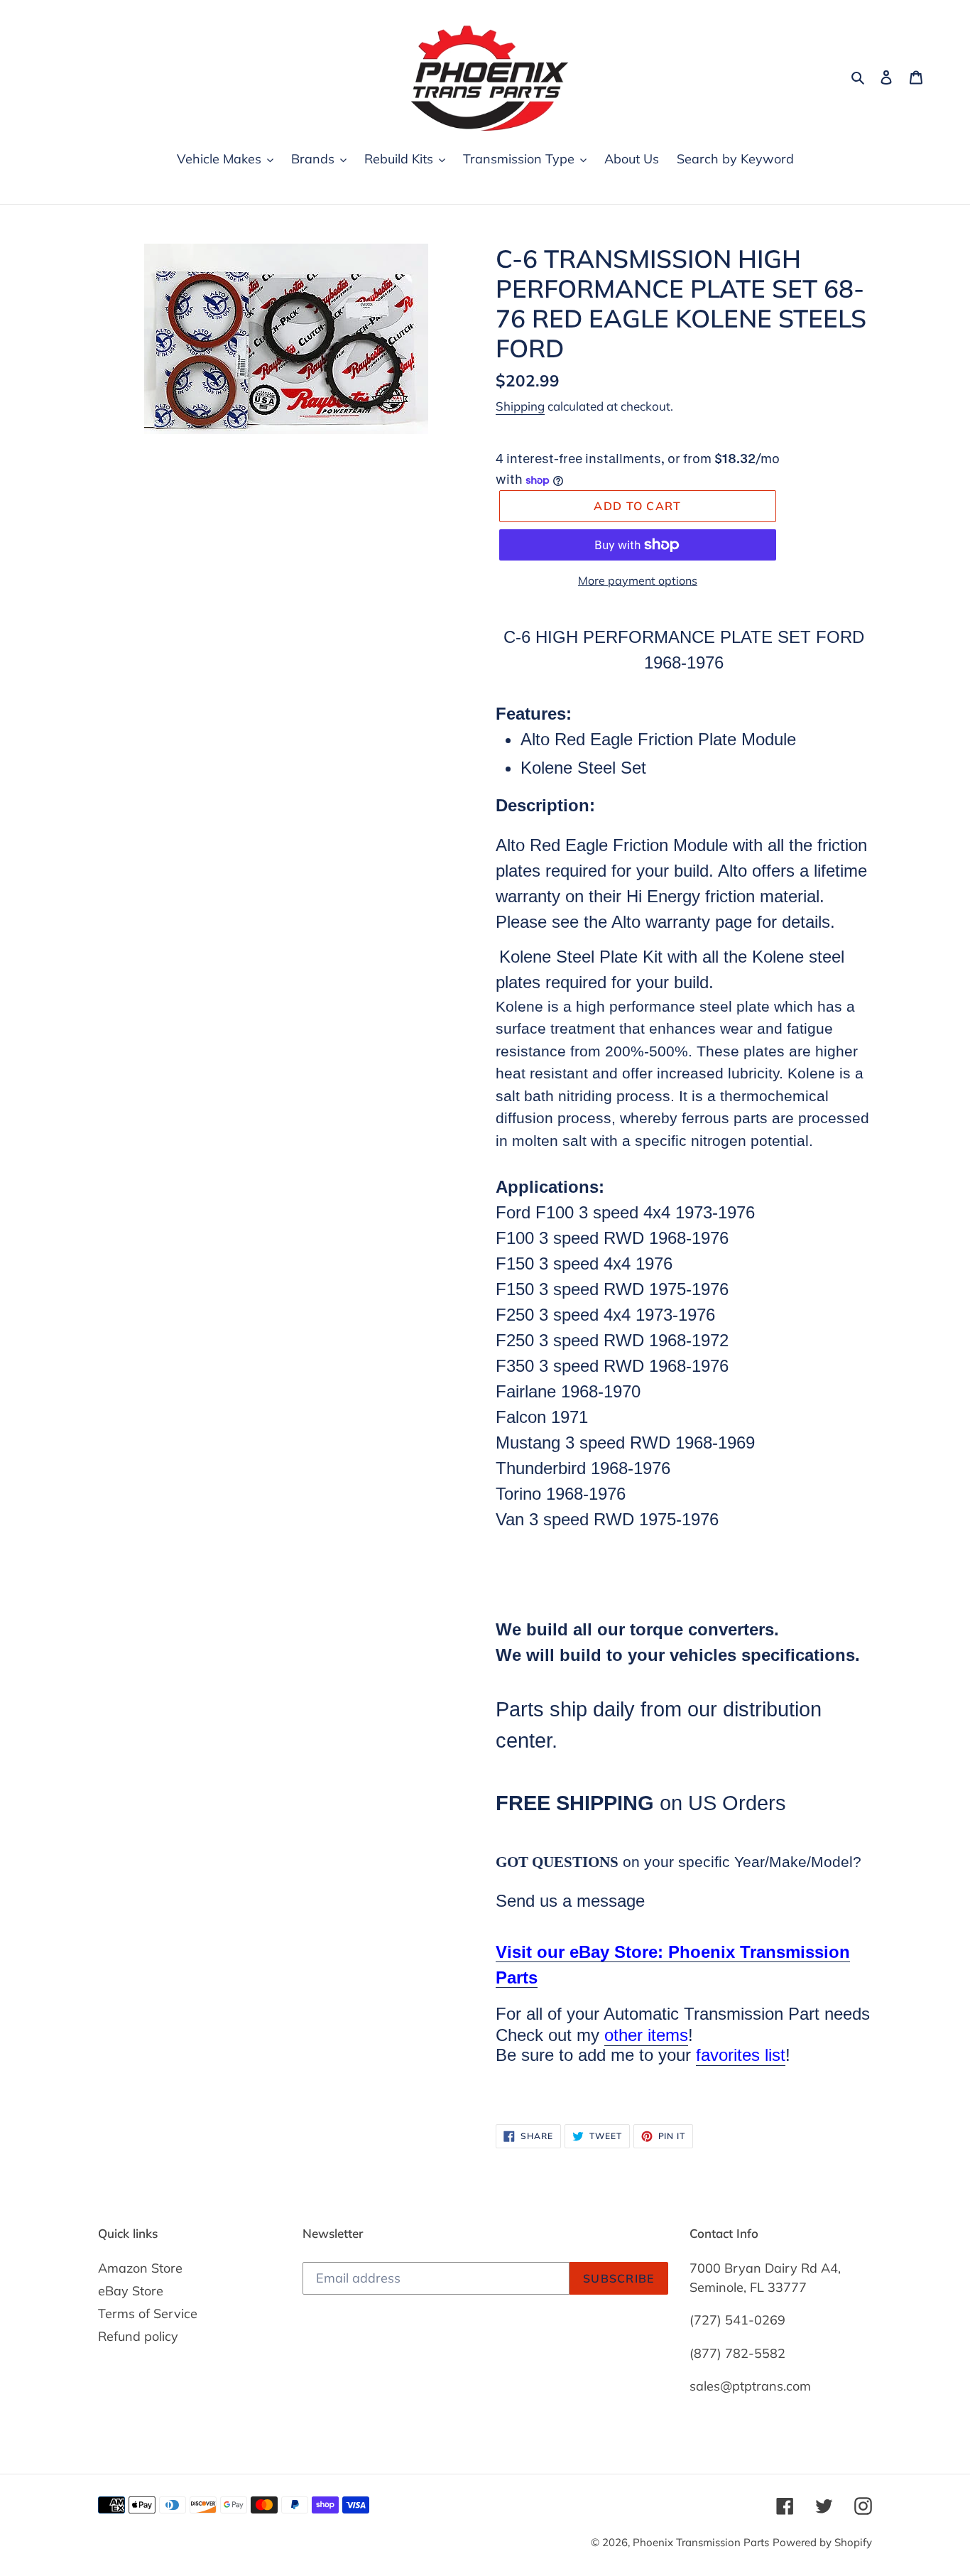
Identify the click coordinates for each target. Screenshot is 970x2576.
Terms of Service (148, 2313)
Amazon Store (140, 2268)
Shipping (520, 406)
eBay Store (131, 2291)
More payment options (638, 580)
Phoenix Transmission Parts (701, 2542)
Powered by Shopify (822, 2542)
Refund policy (138, 2336)
